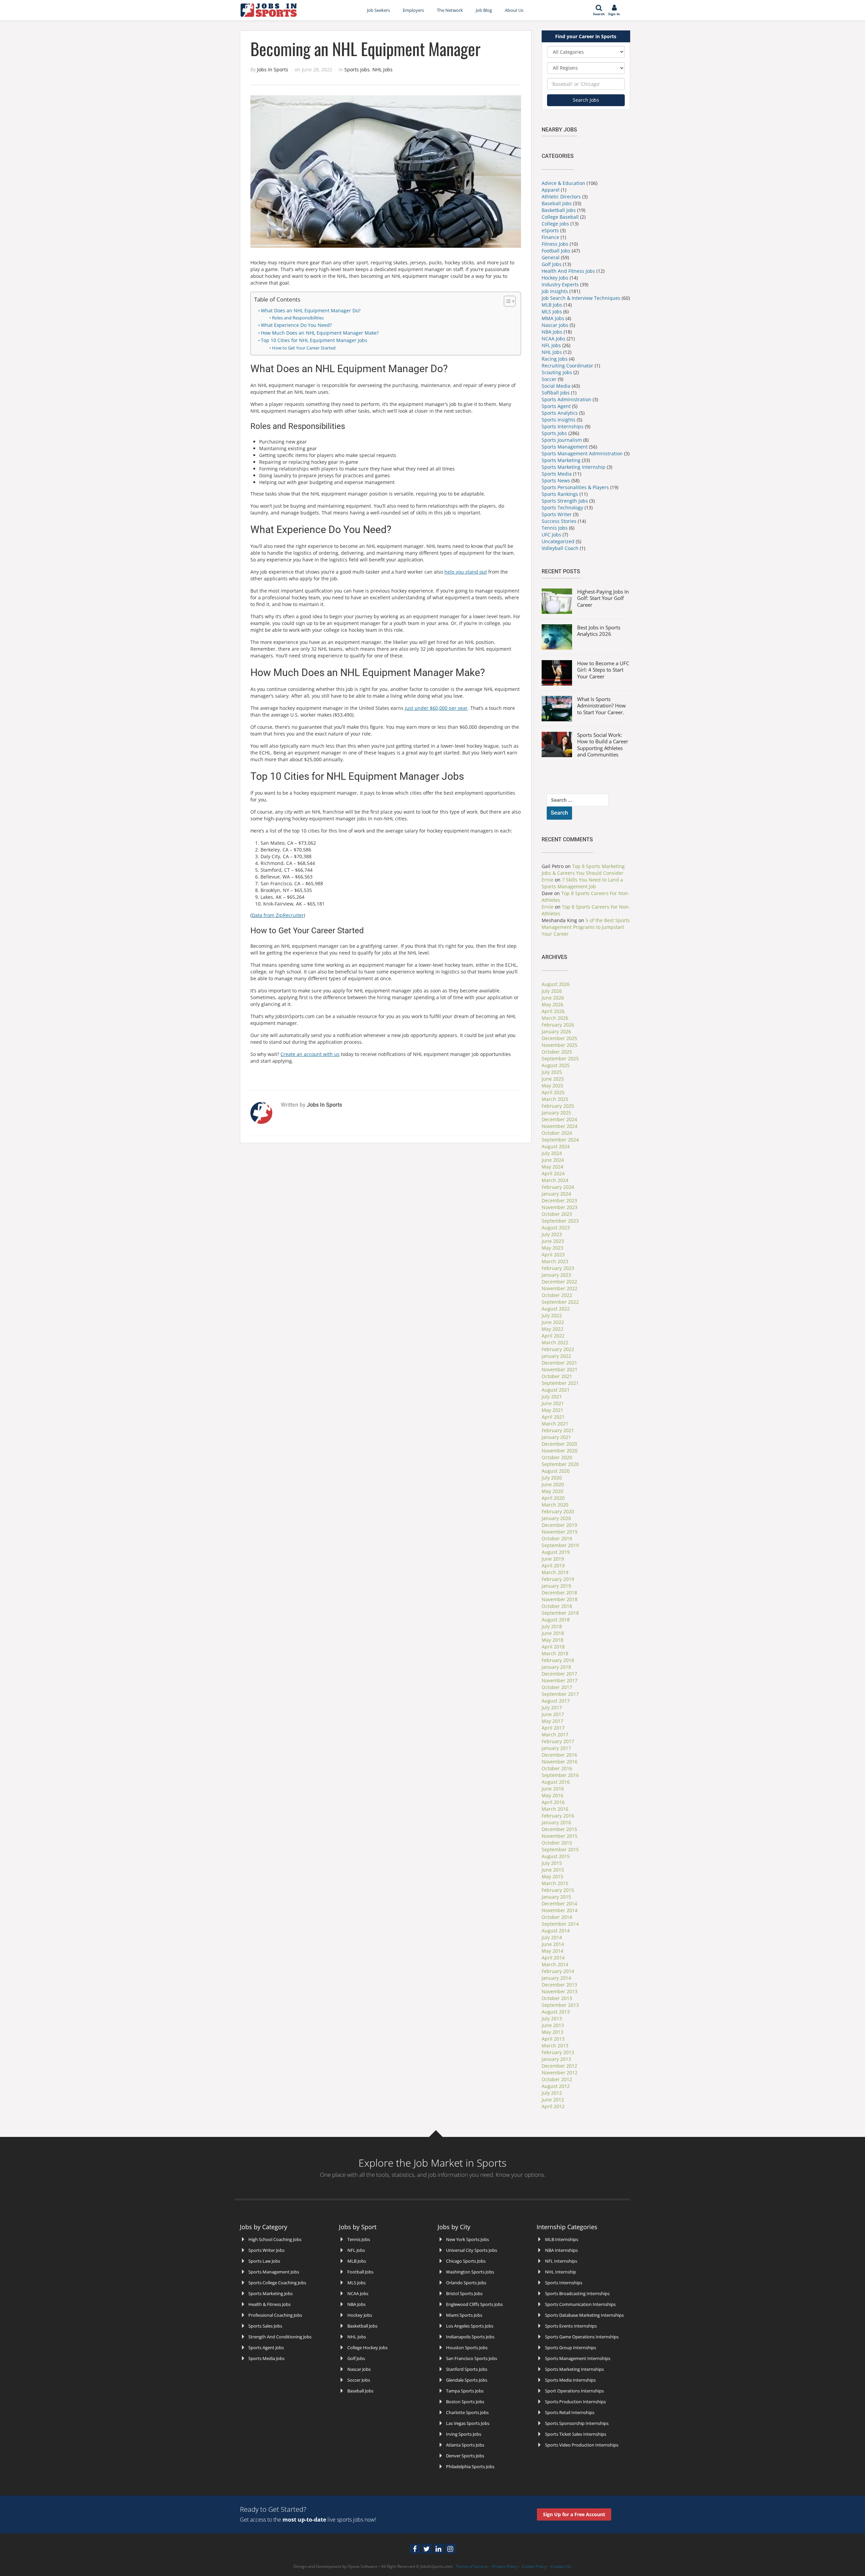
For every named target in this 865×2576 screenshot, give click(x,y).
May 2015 (552, 1876)
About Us (514, 10)
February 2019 (558, 1579)
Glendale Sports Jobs (467, 2380)
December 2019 (559, 1525)
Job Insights (555, 291)
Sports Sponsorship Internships (577, 2423)
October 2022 (557, 1295)
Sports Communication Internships (580, 2304)
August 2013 (556, 2012)
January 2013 (556, 2059)
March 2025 (555, 1099)
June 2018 (553, 1633)
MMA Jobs (553, 318)
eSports (550, 230)
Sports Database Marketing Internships (584, 2315)
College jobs (555, 224)
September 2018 (560, 1613)
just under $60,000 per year (436, 708)
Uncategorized (558, 541)
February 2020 (558, 1511)
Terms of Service (472, 2566)
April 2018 (553, 1647)
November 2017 (560, 1680)
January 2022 (556, 1356)
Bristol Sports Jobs (464, 2293)
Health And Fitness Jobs (568, 271)
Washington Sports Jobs (470, 2272)
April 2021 (553, 1417)
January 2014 (556, 1978)
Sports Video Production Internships (582, 2445)
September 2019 (560, 1545)
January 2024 (556, 1194)
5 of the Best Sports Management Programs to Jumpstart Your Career (586, 927)
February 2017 (558, 1741)
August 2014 (556, 1931)
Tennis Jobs (555, 528)
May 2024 (552, 1167)
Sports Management (565, 447)
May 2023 (552, 1248)
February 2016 (558, 1816)
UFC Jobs (551, 535)
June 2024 (553, 1160)
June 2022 (553, 1322)
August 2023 (556, 1227)
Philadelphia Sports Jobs (470, 2466)
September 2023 (560, 1221)
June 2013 (553, 2025)
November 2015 (560, 1836)
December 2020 (559, 1444)
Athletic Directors (561, 197)
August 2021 (556, 1390)
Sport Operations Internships (574, 2391)
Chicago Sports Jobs (466, 2261)
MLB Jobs (552, 305)
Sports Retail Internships (570, 2412)
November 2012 (560, 2073)
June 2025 (553, 1079)
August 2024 (556, 1146)
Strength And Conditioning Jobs (280, 2337)
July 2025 (552, 1072)
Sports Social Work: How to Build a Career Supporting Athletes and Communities (603, 745)
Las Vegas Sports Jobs (468, 2423)
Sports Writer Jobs (266, 2250)
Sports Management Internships (578, 2358)
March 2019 (555, 1572)
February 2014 (558, 1971)
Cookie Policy (534, 2566)
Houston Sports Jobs (467, 2348)
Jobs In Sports (273, 69)
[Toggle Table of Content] (506, 301)
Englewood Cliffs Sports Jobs (474, 2304)
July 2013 (552, 2018)
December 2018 (559, 1593)
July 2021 (552, 1397)
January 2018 (556, 1667)
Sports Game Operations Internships (582, 2337)
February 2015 (558, 1890)
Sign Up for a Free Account (574, 2514)
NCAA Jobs (553, 339)
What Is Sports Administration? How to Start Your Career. (601, 706)
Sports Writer (557, 514)
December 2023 (559, 1200)
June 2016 (553, 1789)
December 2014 (559, 1904)
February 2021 (558, 1430)
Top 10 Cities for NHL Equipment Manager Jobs (314, 340)
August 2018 (556, 1620)
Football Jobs (556, 251)
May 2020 (552, 1491)
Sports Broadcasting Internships (577, 2293)
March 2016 (555, 1809)
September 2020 (560, 1464)
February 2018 (558, 1660)
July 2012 (552, 2093)
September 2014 (560, 1924)
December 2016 (559, 1755)
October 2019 (557, 1538)
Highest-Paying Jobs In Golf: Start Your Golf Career (603, 598)
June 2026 (553, 998)
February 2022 (558, 1349)
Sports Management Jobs (274, 2272)
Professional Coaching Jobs (275, 2315)
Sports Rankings (560, 494)
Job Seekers (378, 10)
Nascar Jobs (555, 325)
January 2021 (556, 1437)
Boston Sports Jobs (465, 2402)
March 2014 (555, 1964)
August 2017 (556, 1701)
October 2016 (557, 1768)
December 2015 (559, 1829)
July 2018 (552, 1626)
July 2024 (552, 1153)
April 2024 (553, 1173)
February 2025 (558, 1106)
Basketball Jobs (559, 210)
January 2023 (556, 1275)
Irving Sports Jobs (464, 2434)
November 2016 (560, 1762)
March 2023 (555, 1261)
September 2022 (560, 1302)
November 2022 (560, 1288)
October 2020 (557, 1457)
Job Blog (484, 10)
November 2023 (560, 1207)
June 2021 (553, 1403)
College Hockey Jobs (367, 2348)
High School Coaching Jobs (275, 2239)
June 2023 (553, 1241)
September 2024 (560, 1140)
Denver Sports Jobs (465, 2456)
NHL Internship (561, 2272)
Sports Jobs (357, 69)
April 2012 (553, 2106)
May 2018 (552, 1640)
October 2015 (557, 1843)
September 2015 (560, 1849)
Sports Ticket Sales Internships (576, 2434)
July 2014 (552, 1937)
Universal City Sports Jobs (472, 2250)
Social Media (556, 386)
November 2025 (560, 1045)
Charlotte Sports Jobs (467, 2412)
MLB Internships (562, 2239)
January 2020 (556, 1518)
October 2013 (557, 1998)
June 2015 (553, 1870)
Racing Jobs (555, 359)
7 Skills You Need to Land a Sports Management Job (582, 883)
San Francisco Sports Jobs (472, 2358)
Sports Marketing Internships (574, 2369)
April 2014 (553, 1958)
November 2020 (560, 1451)
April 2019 (553, 1566)
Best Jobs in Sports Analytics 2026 (599, 631)
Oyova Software (363, 2566)
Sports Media (557, 474)
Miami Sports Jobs (464, 2315)
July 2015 (552, 1863)
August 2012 (556, 2086)
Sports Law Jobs (264, 2261)
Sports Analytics (560, 413)
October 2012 (557, 2079)
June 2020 (553, 1484)
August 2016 (556, 1782)
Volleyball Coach (560, 548)
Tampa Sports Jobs (465, 2391)
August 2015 (556, 1856)
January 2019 (556, 1586)
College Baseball (560, 217)
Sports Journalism (562, 440)
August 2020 (556, 1471)
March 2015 (555, 1883)
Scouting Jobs (557, 372)
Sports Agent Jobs (266, 2348)
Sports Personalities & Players (576, 487)
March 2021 (555, 1424)
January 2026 (556, 1031)
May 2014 (552, 1951)
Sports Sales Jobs (265, 2326)
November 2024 (560, 1126)
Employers (413, 10)
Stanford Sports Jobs (467, 2369)
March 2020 (555, 1505)
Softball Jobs (556, 393)
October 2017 (557, 1687)
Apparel (551, 190)
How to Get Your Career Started (304, 348)
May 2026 (552, 1004)
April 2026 (553, 1011)
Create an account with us (310, 1054)
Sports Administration (566, 399)
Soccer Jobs (359, 2380)
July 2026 (552, 991)
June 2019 (553, 1559)
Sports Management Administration (582, 453)
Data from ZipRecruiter (278, 915)
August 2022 (556, 1309)
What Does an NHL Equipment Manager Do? (311, 310)
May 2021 (552, 1410)
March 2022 (555, 1342)
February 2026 (558, 1025)
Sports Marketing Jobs (270, 2293)
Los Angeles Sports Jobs (470, 2326)
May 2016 (552, 1795)
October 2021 (557, 1376)
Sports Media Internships (570, 2380)
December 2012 (559, 2066)
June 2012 (553, 2100)
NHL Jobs (382, 69)
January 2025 (556, 1113)
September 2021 (560, 1383)
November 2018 (560, 1599)
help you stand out (466, 572)
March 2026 (555, 1018)
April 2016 (553, 1802)
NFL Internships (561, 2261)
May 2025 (552, 1086)
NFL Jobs (551, 345)
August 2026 (556, 984)
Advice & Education (563, 183)
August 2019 (556, 1552)
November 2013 (560, 1991)
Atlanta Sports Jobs (465, 2445)
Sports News (557, 480)
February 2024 (558, 1187)
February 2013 (558, 2052)
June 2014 (553, 1944)
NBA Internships (561, 2250)
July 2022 (552, 1315)
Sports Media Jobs (266, 2358)
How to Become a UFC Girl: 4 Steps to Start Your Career (603, 670)
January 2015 (556, 1897)
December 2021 (559, 1363)
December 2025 (559, 1038)
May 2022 (552, 1329)
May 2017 (552, 1721)
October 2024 (557, 1133)
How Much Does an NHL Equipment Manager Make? (320, 333)
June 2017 (553, 1714)
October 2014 (557, 1917)
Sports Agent (556, 406)
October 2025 (557, 1052)
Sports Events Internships (571, 2326)
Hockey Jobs (555, 278)
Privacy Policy (505, 2566)
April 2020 (553, 1498)
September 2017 (560, 1694)
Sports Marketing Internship (574, 467)
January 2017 (556, 1748)
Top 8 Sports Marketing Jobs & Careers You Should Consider (583, 870)
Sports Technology (562, 508)
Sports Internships (563, 426)
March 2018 (555, 1653)
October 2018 (557, 1606)
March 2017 (555, 1735)
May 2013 (552, 2032)
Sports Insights (559, 420)
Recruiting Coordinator (567, 366)
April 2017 (553, 1728)
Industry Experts (560, 284)
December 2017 (559, 1674)
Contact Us (561, 2566)
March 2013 (555, 2045)
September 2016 (560, 1775)
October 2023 (557, 1214)
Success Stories (559, 521)
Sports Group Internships (571, 2348)
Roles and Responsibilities (298, 318)
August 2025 (556, 1065)
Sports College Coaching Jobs (277, 2283)
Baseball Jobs (557, 203)
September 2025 (560, 1058)
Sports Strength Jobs (565, 501)
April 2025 (553, 1092)
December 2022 (559, 1282)
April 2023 (553, 1255)
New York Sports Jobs (467, 2239)
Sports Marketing (561, 460)
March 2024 (555, 1180)
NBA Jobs (552, 332)
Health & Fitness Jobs (269, 2304)
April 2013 (553, 2039)
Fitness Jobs (555, 244)
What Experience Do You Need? (296, 325)
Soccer (549, 379)
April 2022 (553, 1336)
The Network (450, 10)
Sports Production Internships (575, 2402)
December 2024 (559, 1119)
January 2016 (556, 1822)
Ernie (548, 880)
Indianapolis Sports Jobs (470, 2337)
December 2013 (559, 1985)
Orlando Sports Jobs (466, 2283)
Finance (550, 237)
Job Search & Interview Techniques (581, 298)
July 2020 (552, 1478)
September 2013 (560, 2005)
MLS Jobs (552, 311)
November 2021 (560, 1369)
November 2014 (560, 1910)
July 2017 (552, 1707)
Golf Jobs (552, 264)
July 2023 (552, 1234)
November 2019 (560, 1532)
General (551, 257)
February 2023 (558, 1268)
